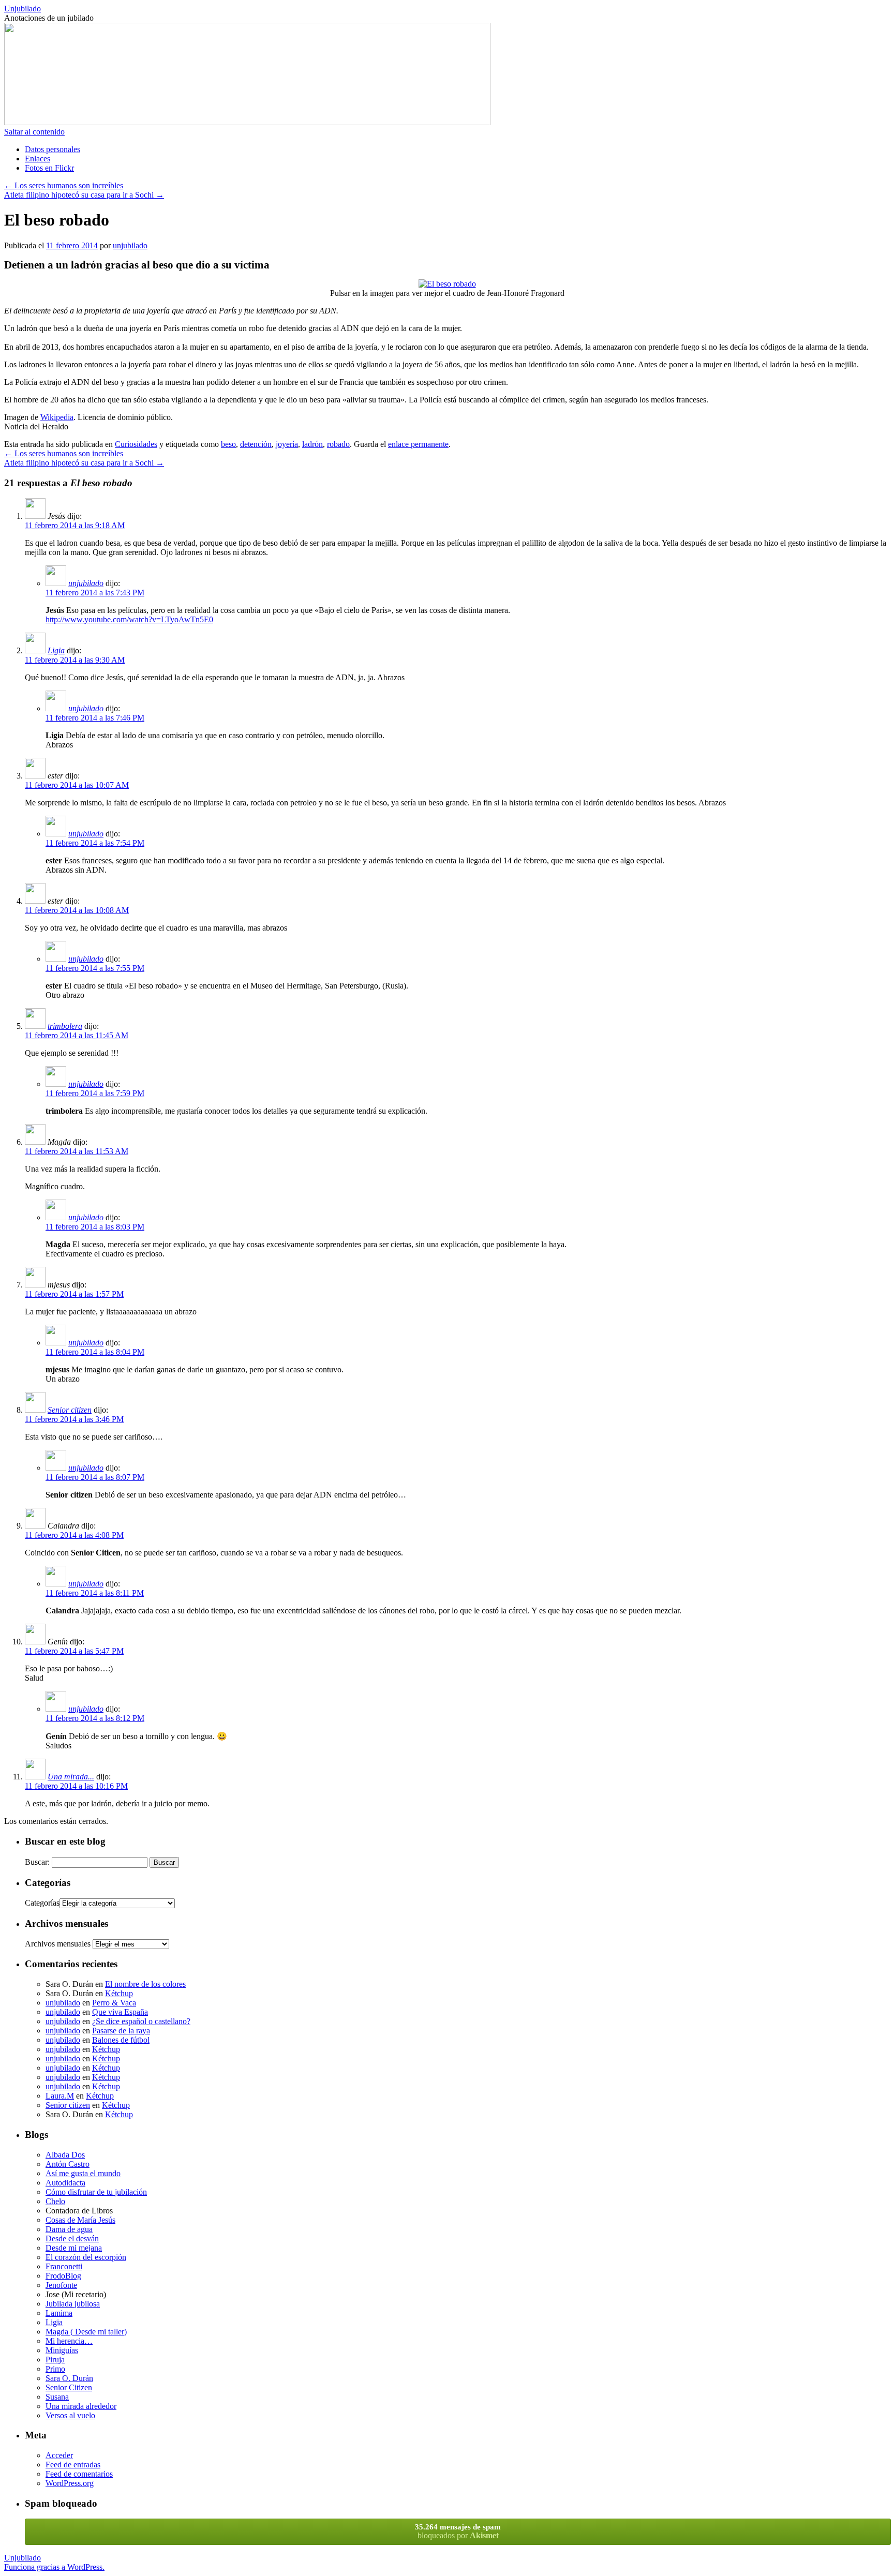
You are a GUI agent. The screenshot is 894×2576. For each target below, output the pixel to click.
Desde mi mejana (74, 2248)
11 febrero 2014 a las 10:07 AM (77, 785)
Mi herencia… (69, 2341)
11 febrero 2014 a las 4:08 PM (74, 1535)
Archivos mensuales (58, 1944)
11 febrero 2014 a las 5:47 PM (74, 1651)
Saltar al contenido (34, 132)
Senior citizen (70, 1410)
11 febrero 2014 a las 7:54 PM (95, 843)
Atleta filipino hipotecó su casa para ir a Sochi (84, 195)
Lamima (59, 2313)
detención (256, 444)
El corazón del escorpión (86, 2257)
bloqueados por (458, 2531)
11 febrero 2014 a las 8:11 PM (95, 1593)
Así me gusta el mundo (83, 2173)
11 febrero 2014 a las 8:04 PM (95, 1352)
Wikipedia (57, 417)
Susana (57, 2397)
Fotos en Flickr (49, 168)
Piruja (55, 2360)
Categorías (42, 1903)
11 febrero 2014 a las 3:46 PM (74, 1419)
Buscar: (37, 1862)
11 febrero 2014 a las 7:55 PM (95, 968)
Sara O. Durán (69, 2378)
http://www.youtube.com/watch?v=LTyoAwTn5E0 (129, 619)
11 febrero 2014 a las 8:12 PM (95, 1718)
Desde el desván (72, 2238)
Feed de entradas (73, 2465)
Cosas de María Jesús (80, 2220)
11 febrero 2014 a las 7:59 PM (95, 1093)
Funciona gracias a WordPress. (54, 2567)
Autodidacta (65, 2183)
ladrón (312, 444)
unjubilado (130, 245)
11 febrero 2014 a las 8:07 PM (95, 1477)
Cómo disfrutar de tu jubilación (96, 2192)
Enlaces (38, 159)
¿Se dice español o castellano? (141, 2021)
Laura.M (60, 2096)
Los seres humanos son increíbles (64, 185)
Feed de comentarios (79, 2474)
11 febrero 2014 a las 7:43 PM (95, 593)
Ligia (56, 650)
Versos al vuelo (70, 2415)
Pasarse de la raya (121, 2031)
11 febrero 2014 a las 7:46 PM (95, 718)
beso (228, 444)
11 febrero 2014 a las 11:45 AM (77, 1035)
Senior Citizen (69, 2387)
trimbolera (65, 1026)
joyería (287, 444)
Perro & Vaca (114, 2003)
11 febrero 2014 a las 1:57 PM (74, 1294)
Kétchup (119, 1993)
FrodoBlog (63, 2276)
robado (338, 444)
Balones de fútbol (121, 2040)
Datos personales (53, 149)
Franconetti (64, 2266)
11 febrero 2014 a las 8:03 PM (95, 1227)
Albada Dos (65, 2155)
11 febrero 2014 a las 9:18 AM (75, 525)
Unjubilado (23, 9)
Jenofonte (61, 2285)
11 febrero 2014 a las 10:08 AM (77, 910)
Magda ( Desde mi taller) (86, 2332)
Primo (55, 2369)
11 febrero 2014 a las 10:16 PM (76, 1786)
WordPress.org (70, 2483)
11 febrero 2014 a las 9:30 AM (75, 660)
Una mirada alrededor (81, 2406)
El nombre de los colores (145, 1984)
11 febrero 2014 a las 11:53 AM (77, 1151)
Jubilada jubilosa (73, 2304)
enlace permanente (418, 444)
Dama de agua (69, 2229)
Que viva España (120, 2012)
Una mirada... (71, 1777)
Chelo (55, 2201)
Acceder (59, 2455)
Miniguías (62, 2350)
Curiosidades (136, 444)
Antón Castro (68, 2164)
